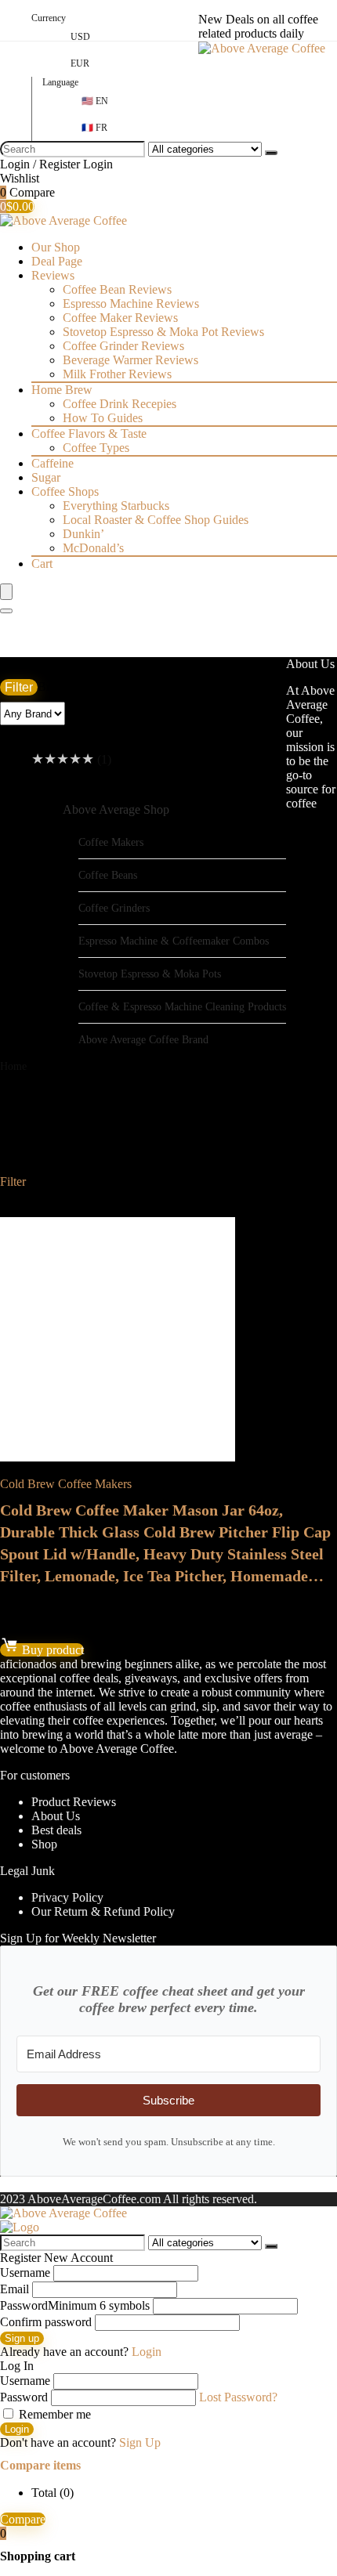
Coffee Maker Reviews (120, 318)
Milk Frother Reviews (117, 374)
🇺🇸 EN (95, 101)
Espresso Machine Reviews (131, 303)
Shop (44, 1844)
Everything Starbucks (116, 506)
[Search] (271, 153)
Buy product (51, 1650)
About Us (56, 1816)
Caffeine (53, 463)
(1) (71, 759)
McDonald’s (93, 548)
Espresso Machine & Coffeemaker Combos (174, 941)
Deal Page (57, 261)
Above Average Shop (116, 809)
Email (14, 2289)
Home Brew (62, 390)
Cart (42, 564)
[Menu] (6, 592)
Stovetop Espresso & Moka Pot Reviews (163, 332)
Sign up (22, 2338)
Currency (49, 18)
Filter (19, 687)
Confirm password (46, 2322)
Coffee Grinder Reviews (123, 346)
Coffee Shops (65, 491)
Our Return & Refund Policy (103, 1911)
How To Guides (103, 418)
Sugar (46, 477)
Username (25, 2273)
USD (80, 37)
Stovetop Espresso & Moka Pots (150, 974)
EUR (80, 63)
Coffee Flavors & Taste (89, 434)
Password (75, 2305)
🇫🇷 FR (94, 128)
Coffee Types (96, 448)
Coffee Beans (108, 875)
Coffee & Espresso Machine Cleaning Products (182, 1006)
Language (60, 82)
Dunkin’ (83, 534)
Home (13, 1066)
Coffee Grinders (114, 908)
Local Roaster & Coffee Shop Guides (156, 520)
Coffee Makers (111, 842)
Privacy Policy (67, 1897)
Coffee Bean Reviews (117, 289)
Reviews (53, 275)
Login (17, 2429)
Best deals (56, 1830)
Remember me (53, 2414)
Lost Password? (238, 2397)
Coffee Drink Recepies (120, 404)
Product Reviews (74, 1802)
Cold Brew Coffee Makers (66, 1484)
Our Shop (56, 247)
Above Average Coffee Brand (143, 1039)
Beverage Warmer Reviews (130, 360)
